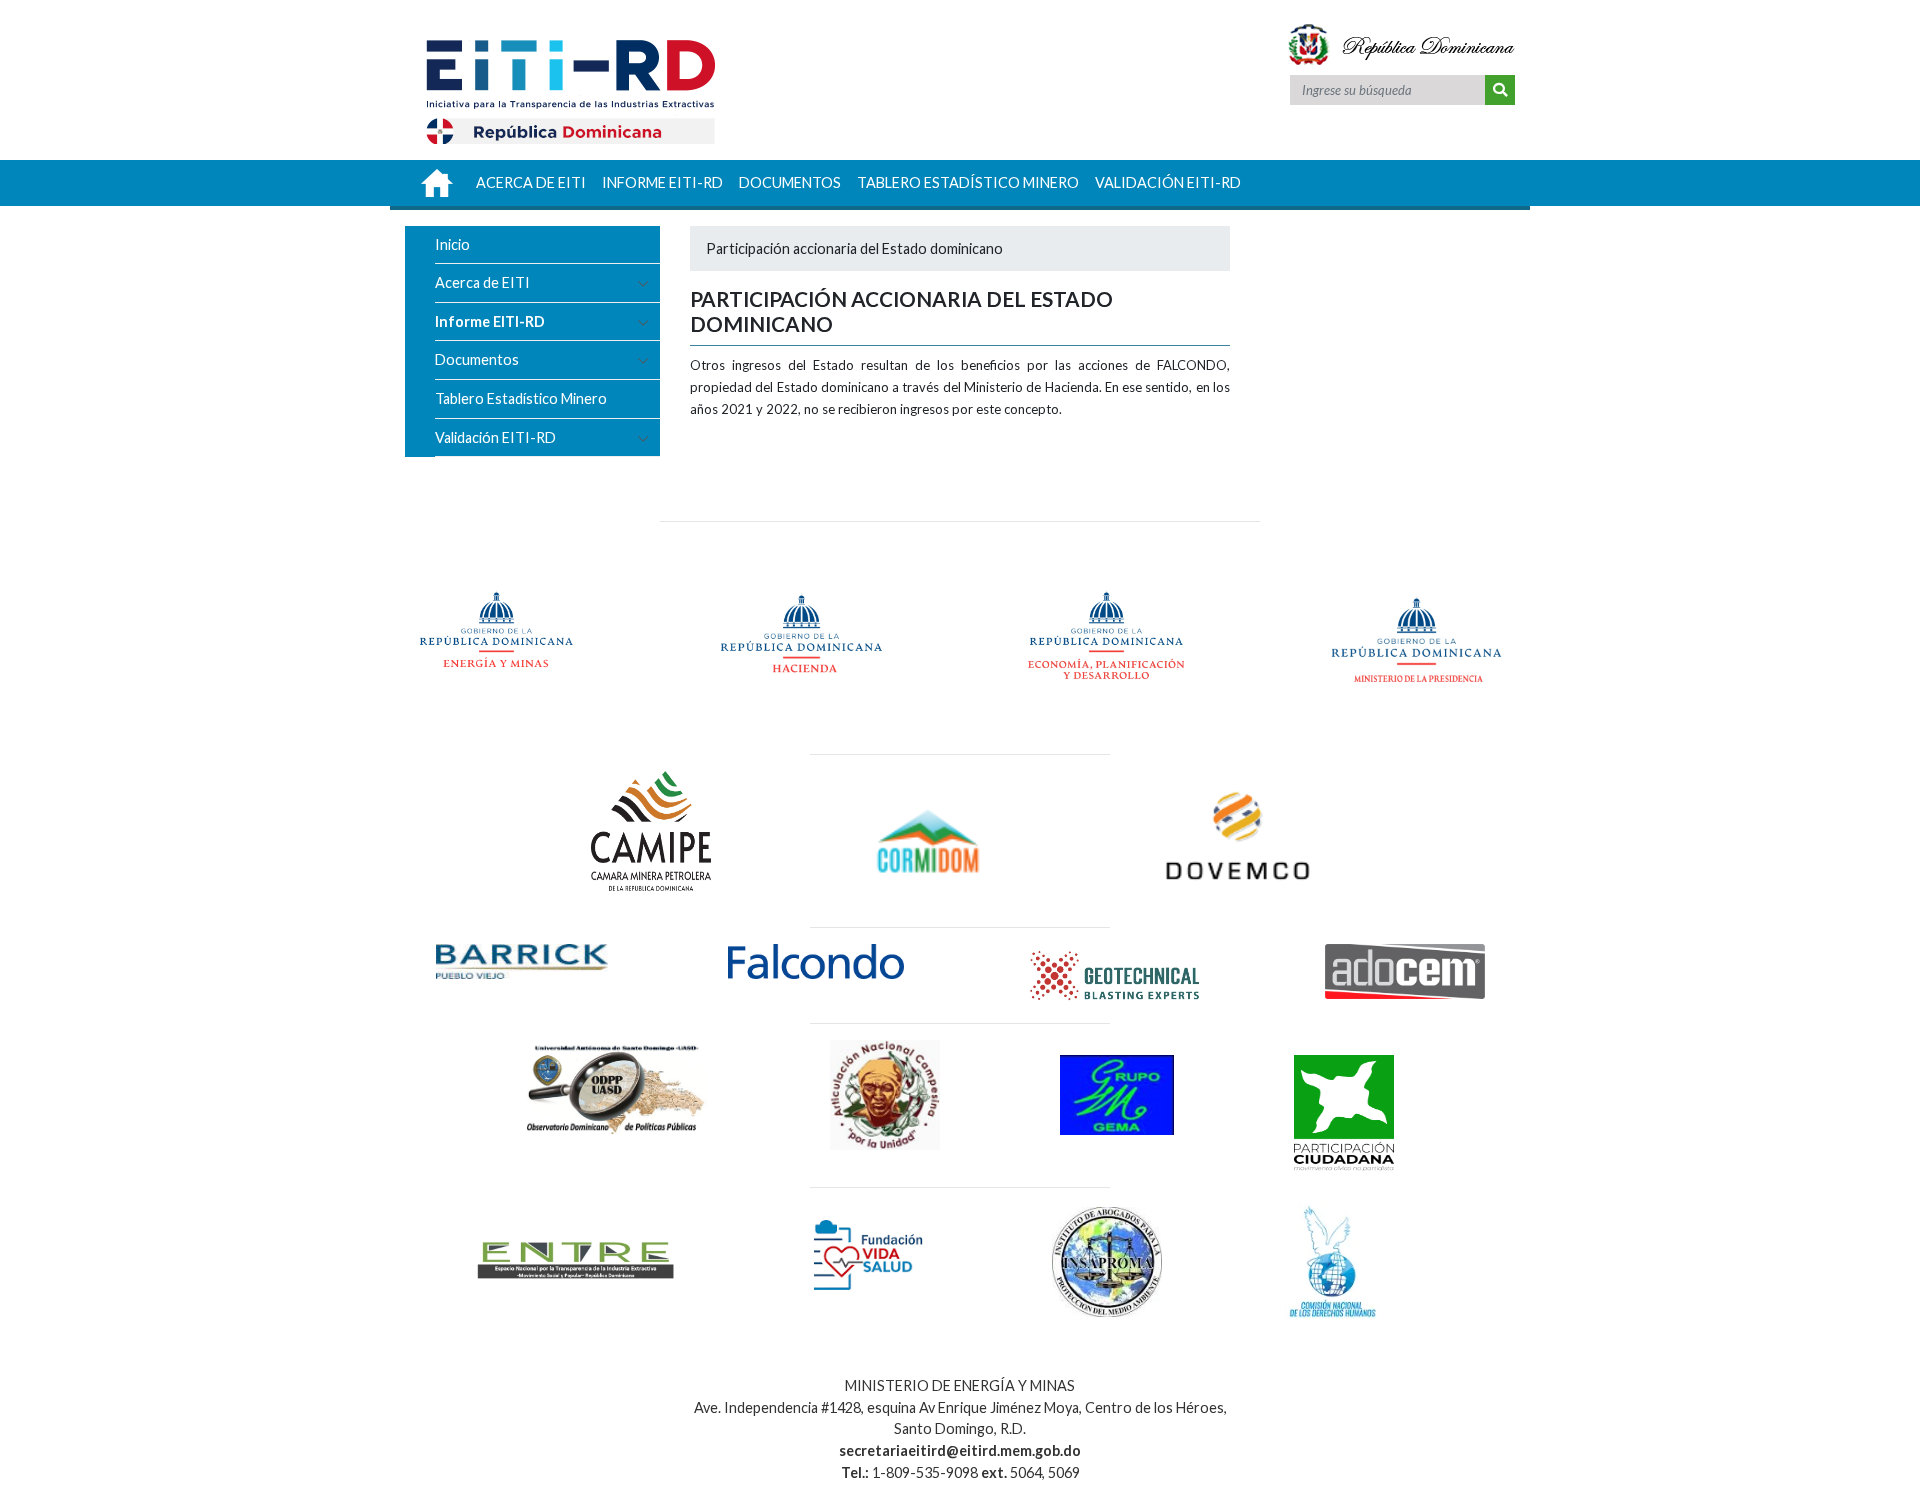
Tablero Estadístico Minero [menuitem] (968, 182)
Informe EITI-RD (490, 321)
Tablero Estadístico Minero (521, 398)
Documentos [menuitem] (790, 182)
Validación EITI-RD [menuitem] (1168, 182)
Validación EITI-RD (495, 437)
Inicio (452, 244)
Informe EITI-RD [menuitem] (662, 182)
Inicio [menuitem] (436, 182)
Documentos (477, 359)
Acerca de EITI (482, 282)
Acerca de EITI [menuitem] (531, 182)
